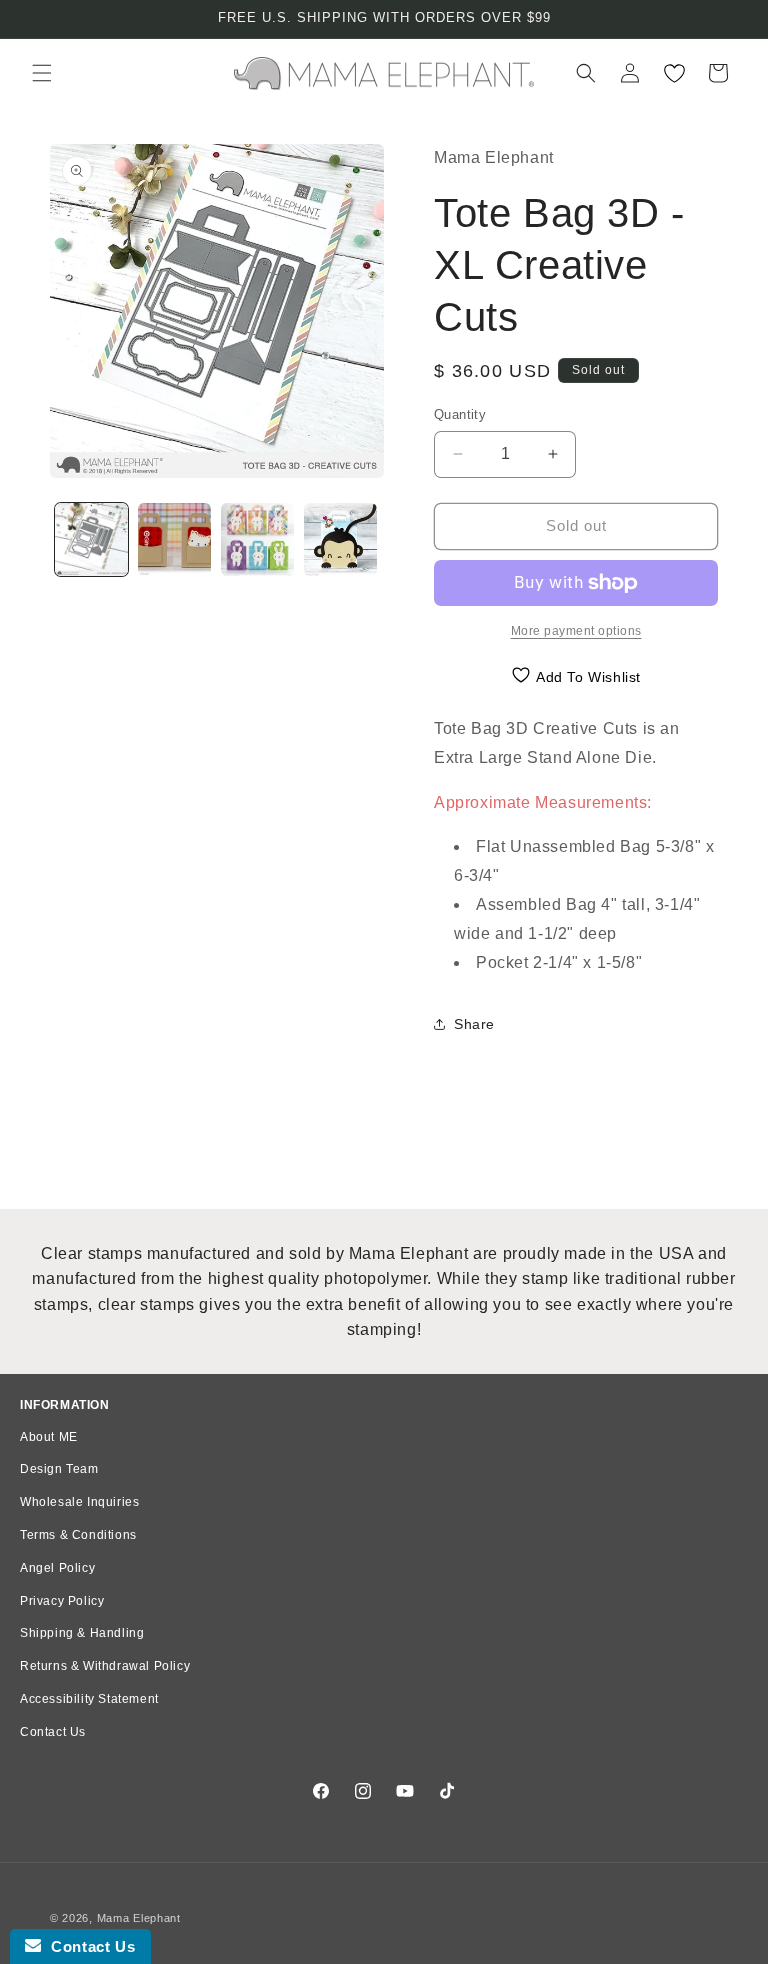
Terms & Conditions (78, 1535)
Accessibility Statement (89, 1699)
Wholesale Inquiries (79, 1502)
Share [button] (474, 1024)
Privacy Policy (62, 1601)
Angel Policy (57, 1568)
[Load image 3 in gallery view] (257, 539)
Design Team (59, 1469)
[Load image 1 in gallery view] (91, 539)
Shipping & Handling (82, 1633)
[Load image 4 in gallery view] (340, 539)
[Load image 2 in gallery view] (174, 539)
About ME (49, 1437)
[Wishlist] (674, 73)
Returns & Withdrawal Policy (105, 1666)
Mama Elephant (139, 1918)
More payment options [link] (576, 631)
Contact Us (53, 1732)
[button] (42, 73)
